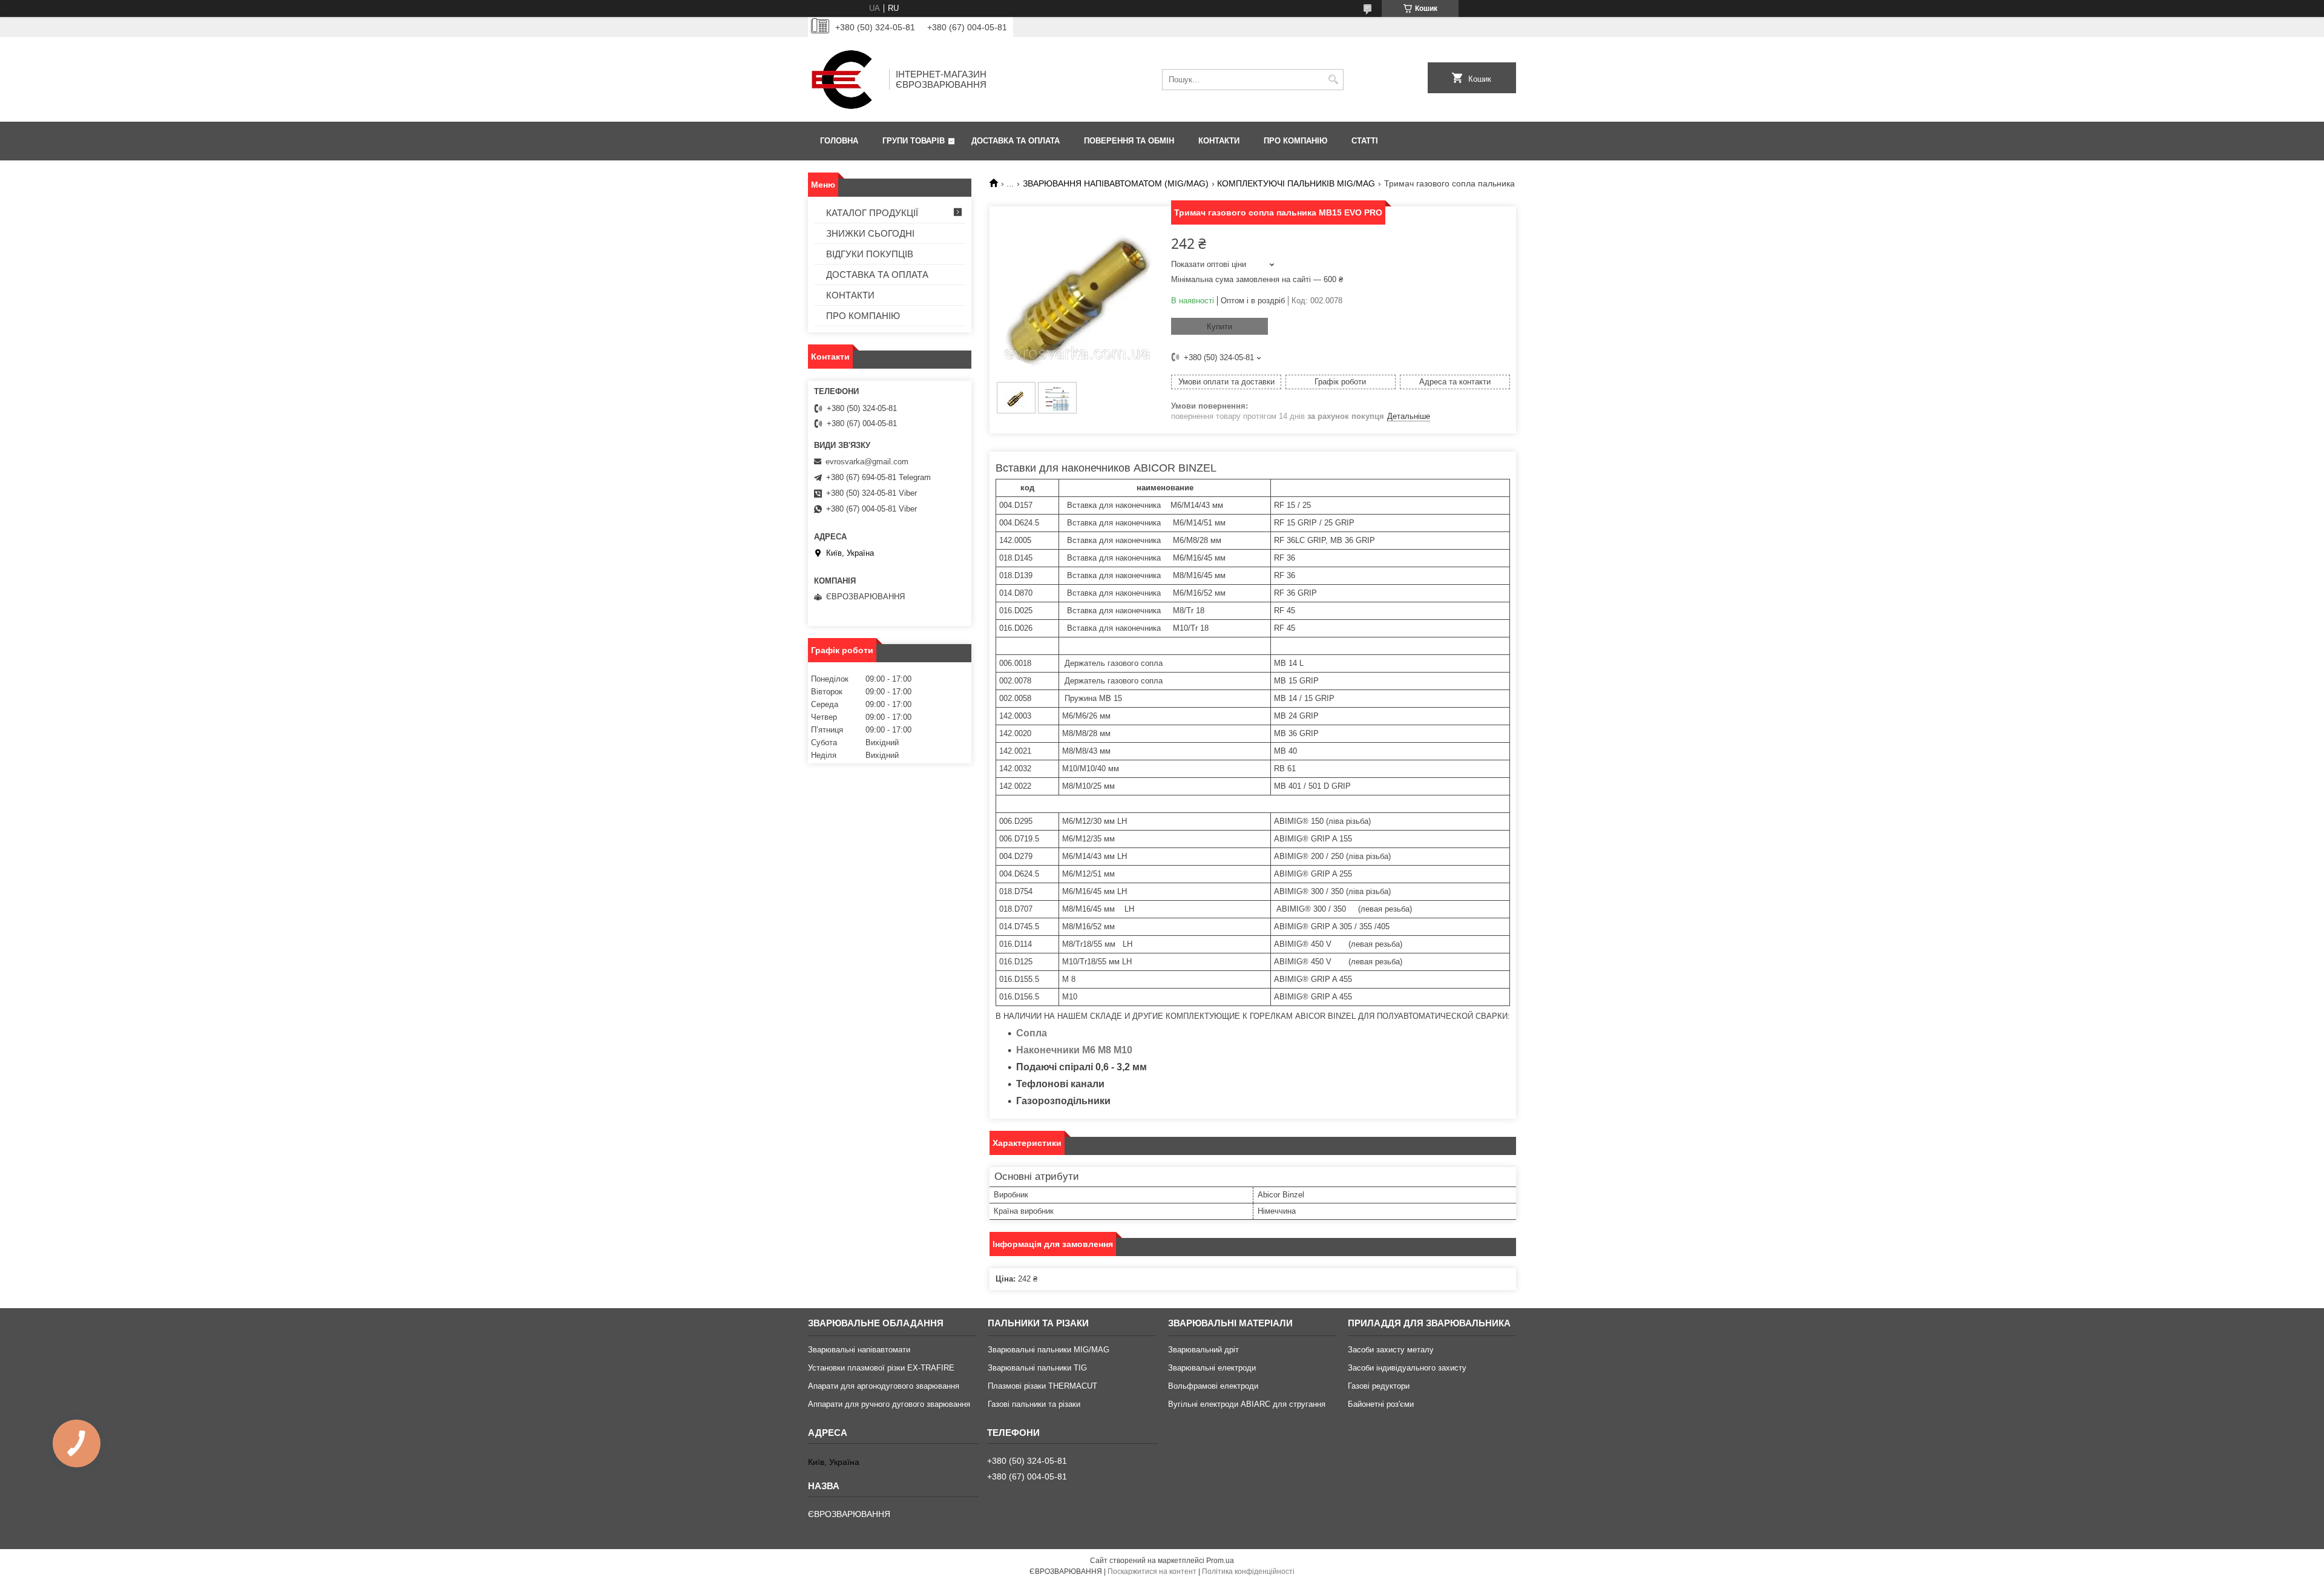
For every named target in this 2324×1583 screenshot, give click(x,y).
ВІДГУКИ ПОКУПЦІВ (870, 254)
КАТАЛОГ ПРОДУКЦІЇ (872, 213)
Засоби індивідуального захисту (1407, 1368)
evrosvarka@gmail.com (867, 462)
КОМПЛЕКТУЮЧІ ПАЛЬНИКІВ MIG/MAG (1296, 183)
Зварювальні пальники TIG (1037, 1368)
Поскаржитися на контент (1152, 1571)
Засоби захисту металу (1391, 1350)
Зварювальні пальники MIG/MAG (1049, 1350)
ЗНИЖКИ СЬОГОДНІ (870, 233)
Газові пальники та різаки (1034, 1404)
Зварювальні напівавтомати (859, 1350)
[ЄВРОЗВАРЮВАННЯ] (844, 79)
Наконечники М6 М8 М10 (1074, 1050)
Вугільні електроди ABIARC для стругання (1247, 1404)
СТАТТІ (1365, 141)
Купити (1219, 327)
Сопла (1032, 1033)
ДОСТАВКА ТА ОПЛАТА (1016, 141)
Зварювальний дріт (1203, 1350)
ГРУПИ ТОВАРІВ (914, 141)
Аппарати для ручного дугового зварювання (889, 1404)
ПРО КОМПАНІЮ (1295, 141)
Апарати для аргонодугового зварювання (884, 1386)
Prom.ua (1220, 1561)
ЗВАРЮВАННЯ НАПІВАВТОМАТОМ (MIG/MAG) (1116, 183)
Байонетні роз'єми (1381, 1404)
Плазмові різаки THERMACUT (1042, 1386)
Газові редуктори (1379, 1386)
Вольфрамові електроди (1213, 1386)
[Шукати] (1333, 80)
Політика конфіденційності (1248, 1571)
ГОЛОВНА (839, 141)
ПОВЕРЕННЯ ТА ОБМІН (1129, 141)
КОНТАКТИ (1219, 141)
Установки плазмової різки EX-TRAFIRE (881, 1368)
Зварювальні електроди (1212, 1368)
